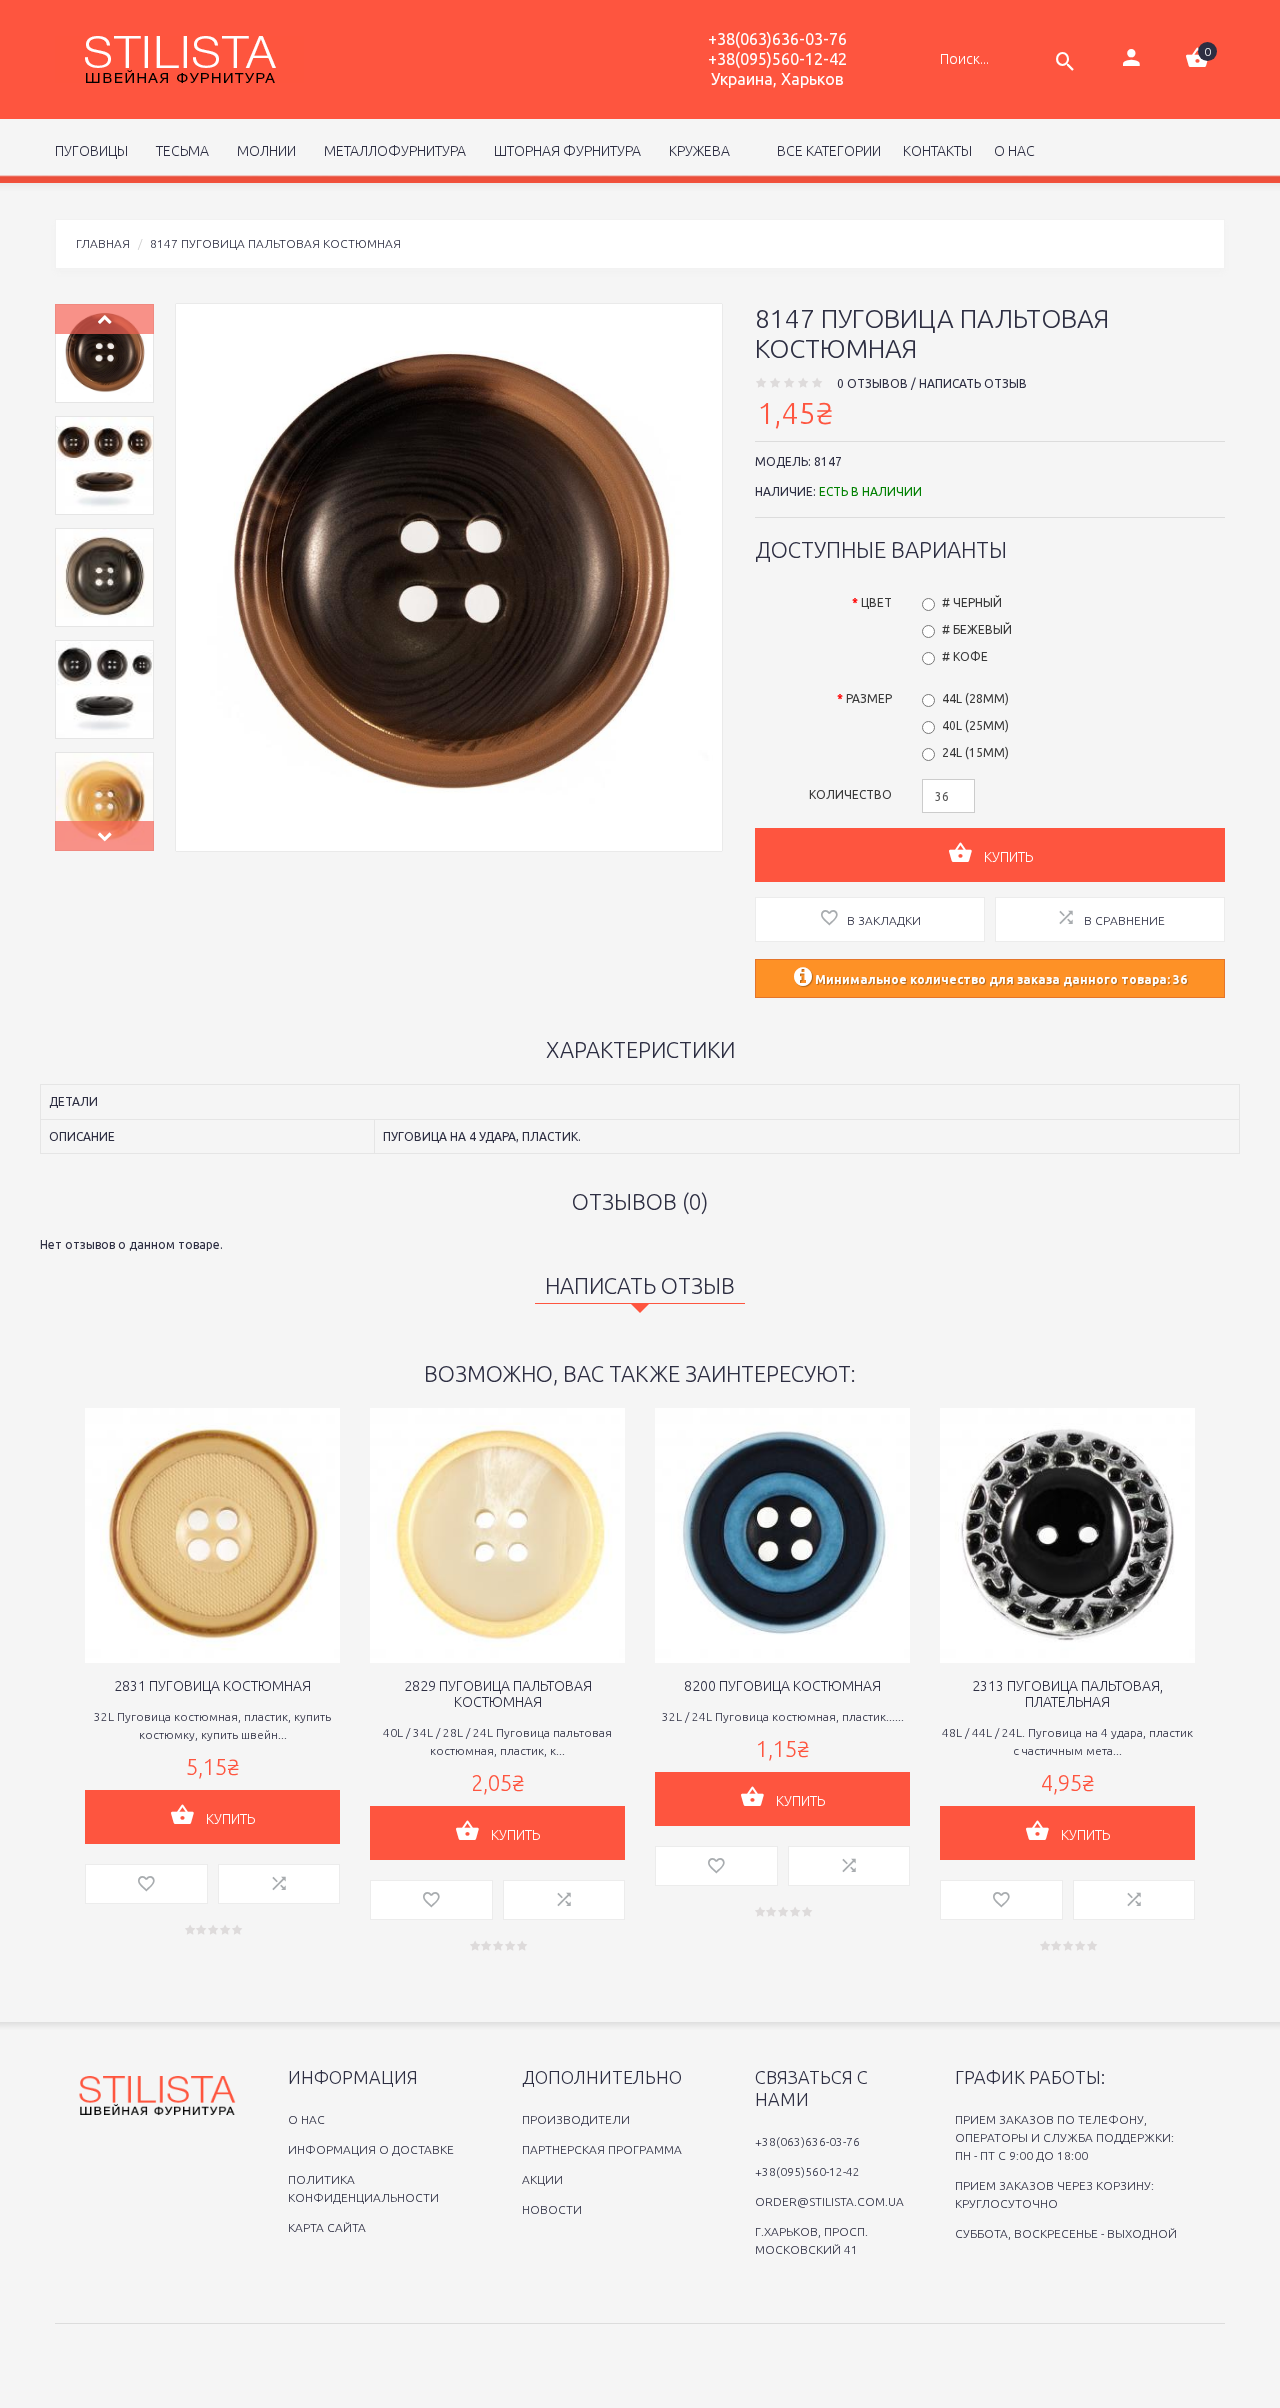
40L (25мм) (975, 725)
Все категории (827, 151)
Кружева (696, 151)
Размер (869, 698)
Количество (850, 794)
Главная (103, 243)
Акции (542, 2179)
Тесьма (179, 151)
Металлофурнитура (392, 151)
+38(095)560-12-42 (777, 59)
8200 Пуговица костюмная (782, 1686)
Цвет (876, 602)
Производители (576, 2119)
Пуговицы (91, 151)
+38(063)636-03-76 (777, 39)
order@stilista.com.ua (829, 2201)
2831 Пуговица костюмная (212, 1686)
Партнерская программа (602, 2149)
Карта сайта (327, 2227)
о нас (1014, 151)
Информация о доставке (371, 2149)
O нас (306, 2119)
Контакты (937, 151)
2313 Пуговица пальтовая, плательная (1067, 1694)
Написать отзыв (973, 383)
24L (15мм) (975, 752)
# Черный (972, 602)
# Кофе (965, 656)
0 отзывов (872, 383)
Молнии (263, 151)
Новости (552, 2209)
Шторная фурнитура (564, 151)
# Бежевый (977, 629)
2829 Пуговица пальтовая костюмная (498, 1694)
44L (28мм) (975, 698)
